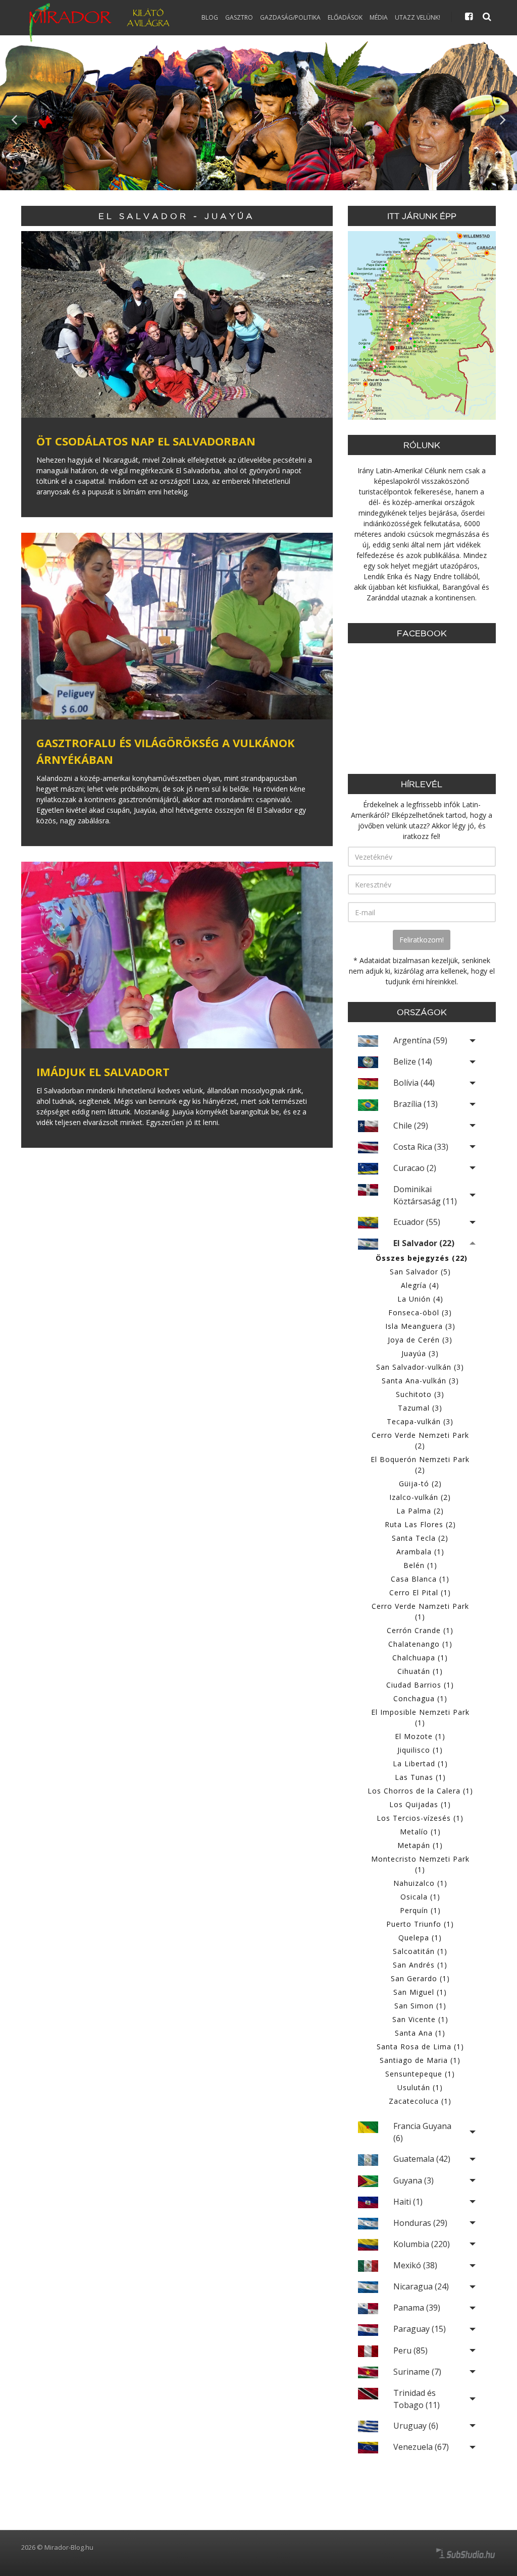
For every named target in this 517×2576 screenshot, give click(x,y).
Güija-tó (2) (420, 1483)
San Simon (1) (420, 2006)
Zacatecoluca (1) (420, 2101)
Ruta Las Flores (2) (420, 1524)
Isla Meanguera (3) (420, 1326)
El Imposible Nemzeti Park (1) (420, 1717)
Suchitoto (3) (420, 1394)
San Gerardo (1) (420, 1978)
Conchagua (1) (420, 1698)
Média (379, 17)
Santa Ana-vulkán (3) (420, 1381)
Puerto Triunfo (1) (420, 1924)
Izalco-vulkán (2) (420, 1497)
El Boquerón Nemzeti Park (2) (420, 1465)
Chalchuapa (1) (420, 1658)
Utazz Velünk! (418, 17)
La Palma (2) (420, 1511)
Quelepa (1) (420, 1938)
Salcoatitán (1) (420, 1951)
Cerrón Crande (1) (420, 1630)
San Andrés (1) (420, 1965)
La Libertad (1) (420, 1763)
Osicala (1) (420, 1897)
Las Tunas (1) (420, 1777)
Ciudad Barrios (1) (420, 1685)
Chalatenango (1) (420, 1644)
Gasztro (239, 17)
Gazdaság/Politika (290, 17)
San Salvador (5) (420, 1272)
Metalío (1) (420, 1832)
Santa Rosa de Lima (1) (420, 2047)
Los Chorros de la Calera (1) (420, 1791)
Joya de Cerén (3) (420, 1340)
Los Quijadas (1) (420, 1804)
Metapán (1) (420, 1845)
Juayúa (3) (420, 1353)
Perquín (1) (420, 1910)
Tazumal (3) (420, 1408)
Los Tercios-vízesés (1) (420, 1818)
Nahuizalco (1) (420, 1883)
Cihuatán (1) (420, 1671)
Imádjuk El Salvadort (103, 1072)
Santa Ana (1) (420, 2033)
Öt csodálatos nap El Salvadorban (146, 441)
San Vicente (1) (420, 2019)
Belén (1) (420, 1565)
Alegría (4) (420, 1285)
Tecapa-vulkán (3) (420, 1421)
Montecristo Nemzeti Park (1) (420, 1864)
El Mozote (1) (420, 1736)
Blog (210, 17)
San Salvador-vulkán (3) (420, 1367)
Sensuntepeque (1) (420, 2074)
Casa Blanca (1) (420, 1579)
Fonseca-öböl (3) (420, 1312)
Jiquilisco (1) (420, 1750)
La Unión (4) (420, 1299)
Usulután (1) (420, 2087)
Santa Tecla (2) (420, 1538)
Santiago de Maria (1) (420, 2060)
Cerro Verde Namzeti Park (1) (420, 1611)
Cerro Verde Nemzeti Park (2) (420, 1440)
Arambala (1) (420, 1552)
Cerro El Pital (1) (420, 1592)
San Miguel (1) (420, 1992)
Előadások (345, 17)
